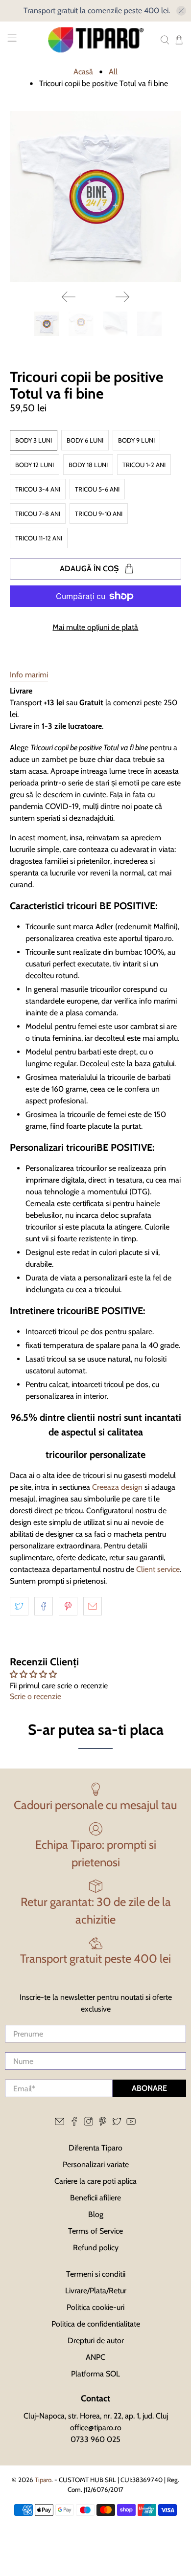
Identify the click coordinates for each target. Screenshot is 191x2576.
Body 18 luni (88, 465)
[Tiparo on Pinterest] (103, 2124)
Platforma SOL (95, 2374)
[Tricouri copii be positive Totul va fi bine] (96, 197)
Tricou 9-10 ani (99, 514)
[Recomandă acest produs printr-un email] (93, 1606)
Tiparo (43, 2480)
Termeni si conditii (96, 2274)
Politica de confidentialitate (96, 2324)
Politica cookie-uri (95, 2307)
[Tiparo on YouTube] (131, 2124)
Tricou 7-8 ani (38, 514)
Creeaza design (117, 1487)
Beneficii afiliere (95, 2198)
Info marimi (29, 675)
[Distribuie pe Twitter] (19, 1606)
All (113, 72)
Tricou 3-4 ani (38, 489)
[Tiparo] (96, 40)
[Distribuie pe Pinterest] (68, 1606)
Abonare (149, 2088)
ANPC (95, 2357)
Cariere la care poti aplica (95, 2181)
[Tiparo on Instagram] (88, 2124)
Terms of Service (95, 2231)
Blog (96, 2214)
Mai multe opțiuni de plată (95, 627)
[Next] (122, 297)
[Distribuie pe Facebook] (44, 1606)
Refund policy (96, 2248)
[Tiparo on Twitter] (117, 2124)
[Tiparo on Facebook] (74, 2124)
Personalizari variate (96, 2164)
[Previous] (69, 297)
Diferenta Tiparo (95, 2148)
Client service (158, 1569)
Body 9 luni (136, 440)
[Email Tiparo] (60, 2124)
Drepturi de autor (96, 2341)
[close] (181, 11)
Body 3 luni (34, 440)
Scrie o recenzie (36, 1696)
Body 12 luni (35, 465)
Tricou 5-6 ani (97, 489)
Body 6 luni (85, 440)
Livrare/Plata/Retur (96, 2291)
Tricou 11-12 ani (39, 538)
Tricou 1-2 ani (144, 465)
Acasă (83, 72)
